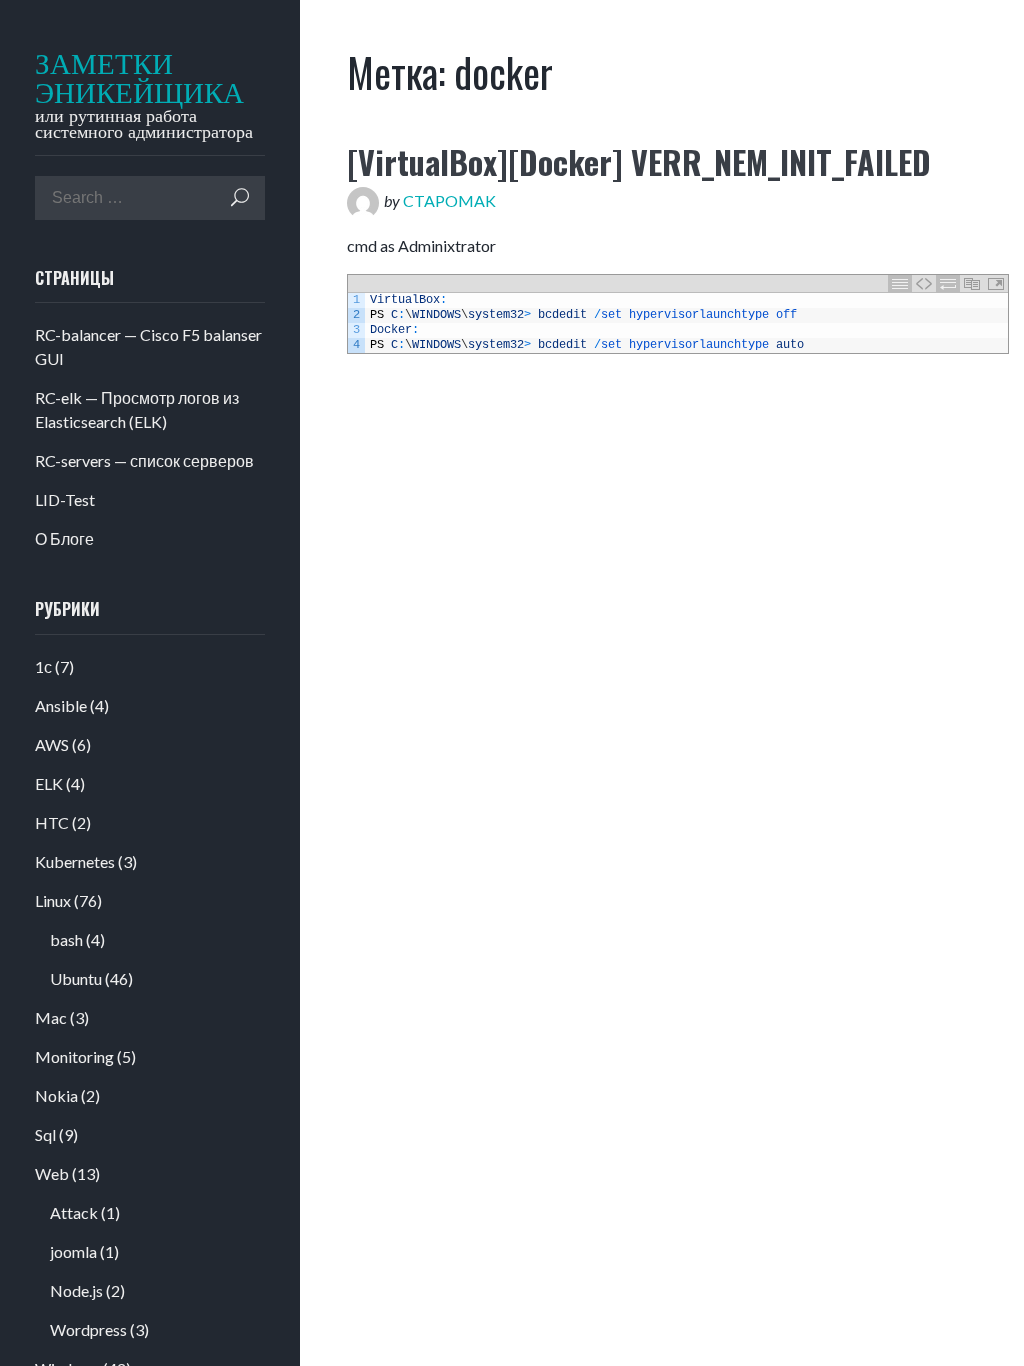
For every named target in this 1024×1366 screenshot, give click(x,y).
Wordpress (88, 1329)
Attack (74, 1212)
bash (66, 939)
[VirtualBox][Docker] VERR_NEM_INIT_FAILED (639, 161)
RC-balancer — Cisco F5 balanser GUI (148, 346)
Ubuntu (76, 978)
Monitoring (74, 1056)
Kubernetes (75, 861)
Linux (53, 900)
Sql (45, 1134)
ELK (49, 783)
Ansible (61, 705)
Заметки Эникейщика (127, 79)
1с (43, 666)
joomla (73, 1251)
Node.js (76, 1290)
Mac (51, 1017)
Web (52, 1173)
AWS (52, 744)
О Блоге (64, 538)
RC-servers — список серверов (144, 460)
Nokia (56, 1095)
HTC (52, 822)
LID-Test (65, 499)
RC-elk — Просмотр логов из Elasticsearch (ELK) (137, 409)
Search (240, 197)
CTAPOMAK (449, 200)
